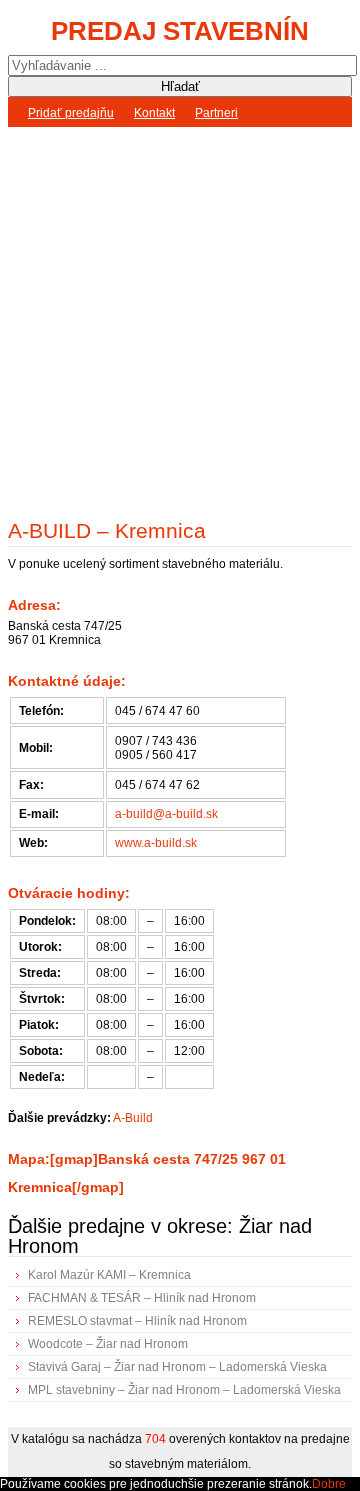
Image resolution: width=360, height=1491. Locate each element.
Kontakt (154, 113)
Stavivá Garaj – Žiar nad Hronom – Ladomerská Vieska (177, 1367)
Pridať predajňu (71, 113)
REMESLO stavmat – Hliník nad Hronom (137, 1321)
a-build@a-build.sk (166, 814)
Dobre (329, 1484)
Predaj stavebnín (180, 31)
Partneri (216, 113)
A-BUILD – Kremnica (107, 530)
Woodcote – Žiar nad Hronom (108, 1344)
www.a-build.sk (156, 843)
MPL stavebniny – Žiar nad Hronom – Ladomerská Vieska (184, 1390)
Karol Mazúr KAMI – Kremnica (109, 1275)
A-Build (133, 1118)
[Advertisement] (180, 318)
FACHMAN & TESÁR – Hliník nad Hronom (142, 1298)
